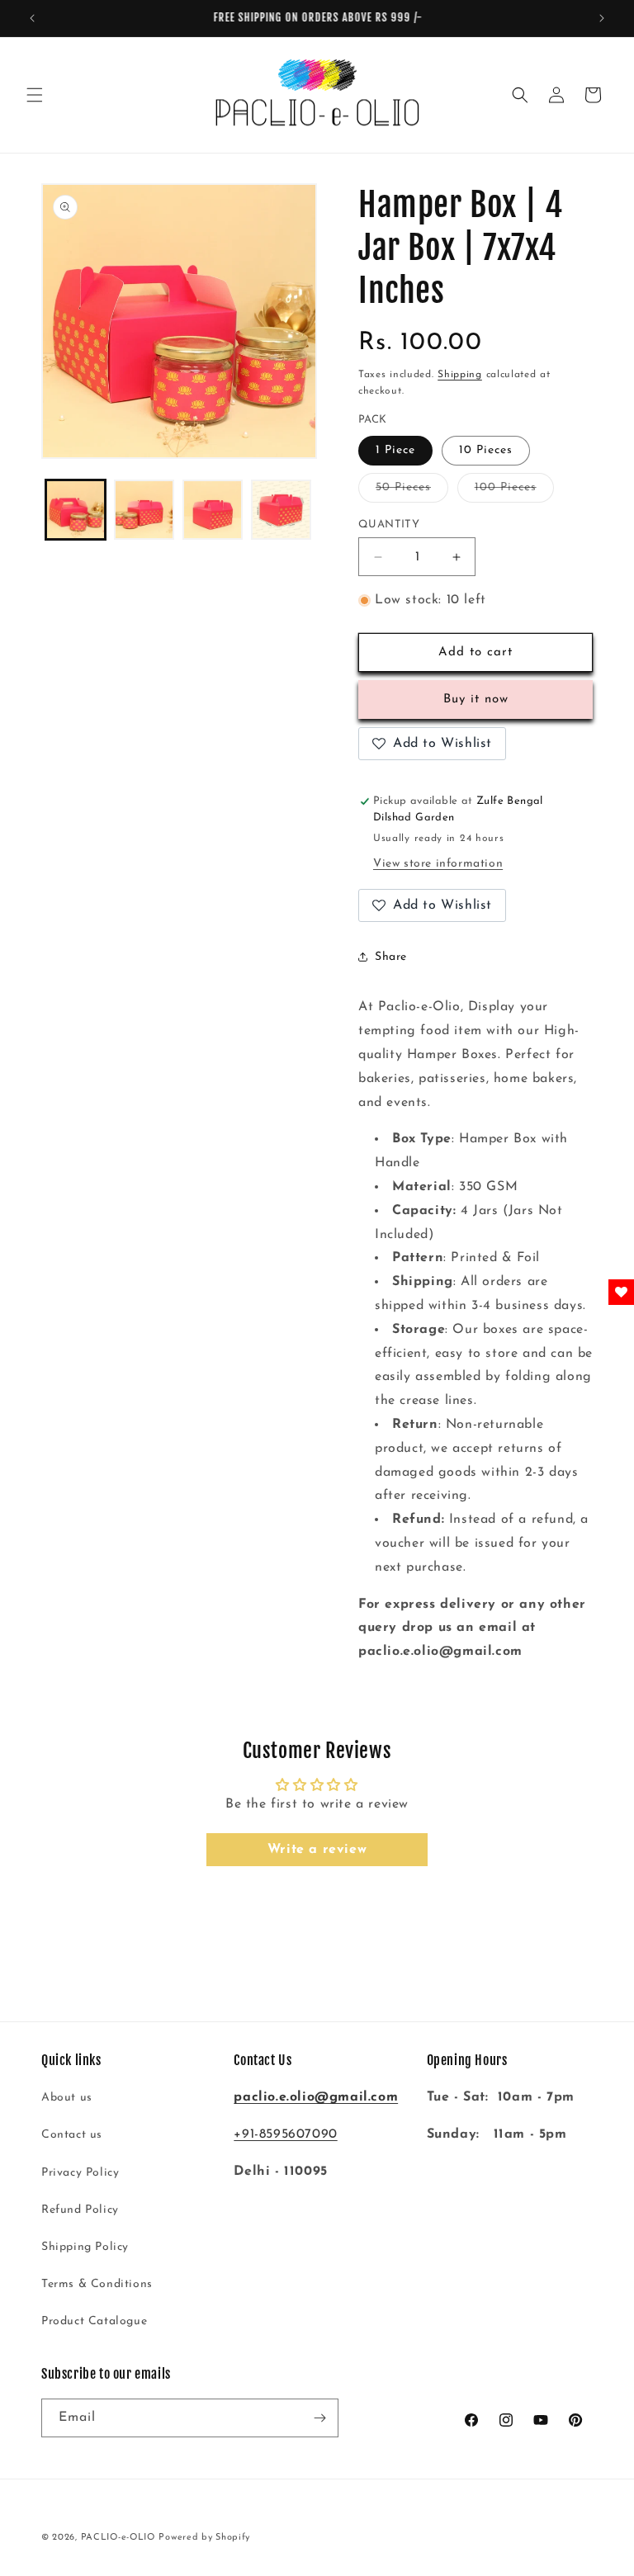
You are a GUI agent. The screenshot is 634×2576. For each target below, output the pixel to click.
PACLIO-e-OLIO (118, 2538)
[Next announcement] (602, 18)
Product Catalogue (94, 2321)
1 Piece (395, 450)
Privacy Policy (80, 2173)
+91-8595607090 (285, 2134)
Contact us (72, 2135)
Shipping (460, 375)
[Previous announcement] (32, 18)
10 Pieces (486, 450)
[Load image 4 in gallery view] (281, 510)
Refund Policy (80, 2210)
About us (67, 2098)
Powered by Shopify (204, 2538)
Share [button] (391, 957)
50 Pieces (412, 492)
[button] (35, 95)
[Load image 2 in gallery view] (144, 510)
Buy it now (476, 700)
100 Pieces (514, 492)
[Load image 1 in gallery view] (76, 510)
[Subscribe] (319, 2418)
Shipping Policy (85, 2247)
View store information (438, 864)
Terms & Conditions (97, 2284)
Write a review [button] (317, 1850)
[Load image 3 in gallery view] (213, 510)
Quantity (389, 525)
